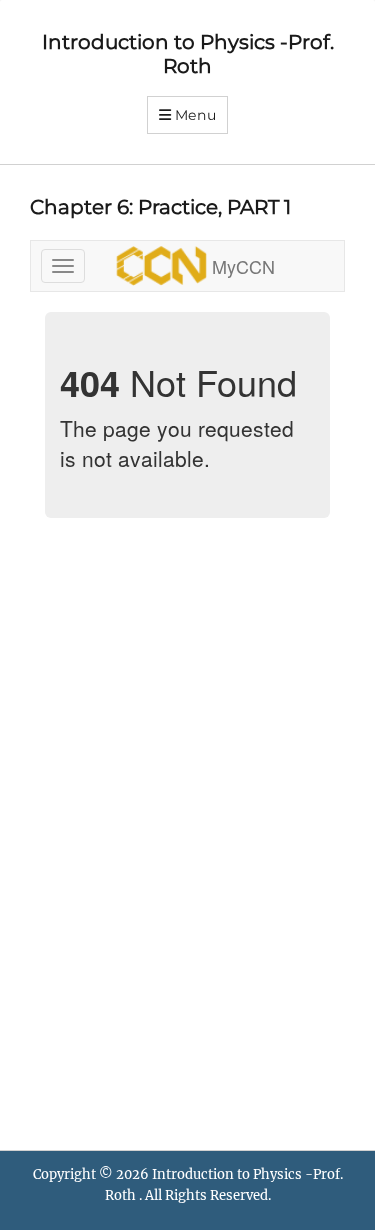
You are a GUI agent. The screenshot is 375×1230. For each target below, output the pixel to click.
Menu (196, 115)
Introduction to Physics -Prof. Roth (188, 54)
